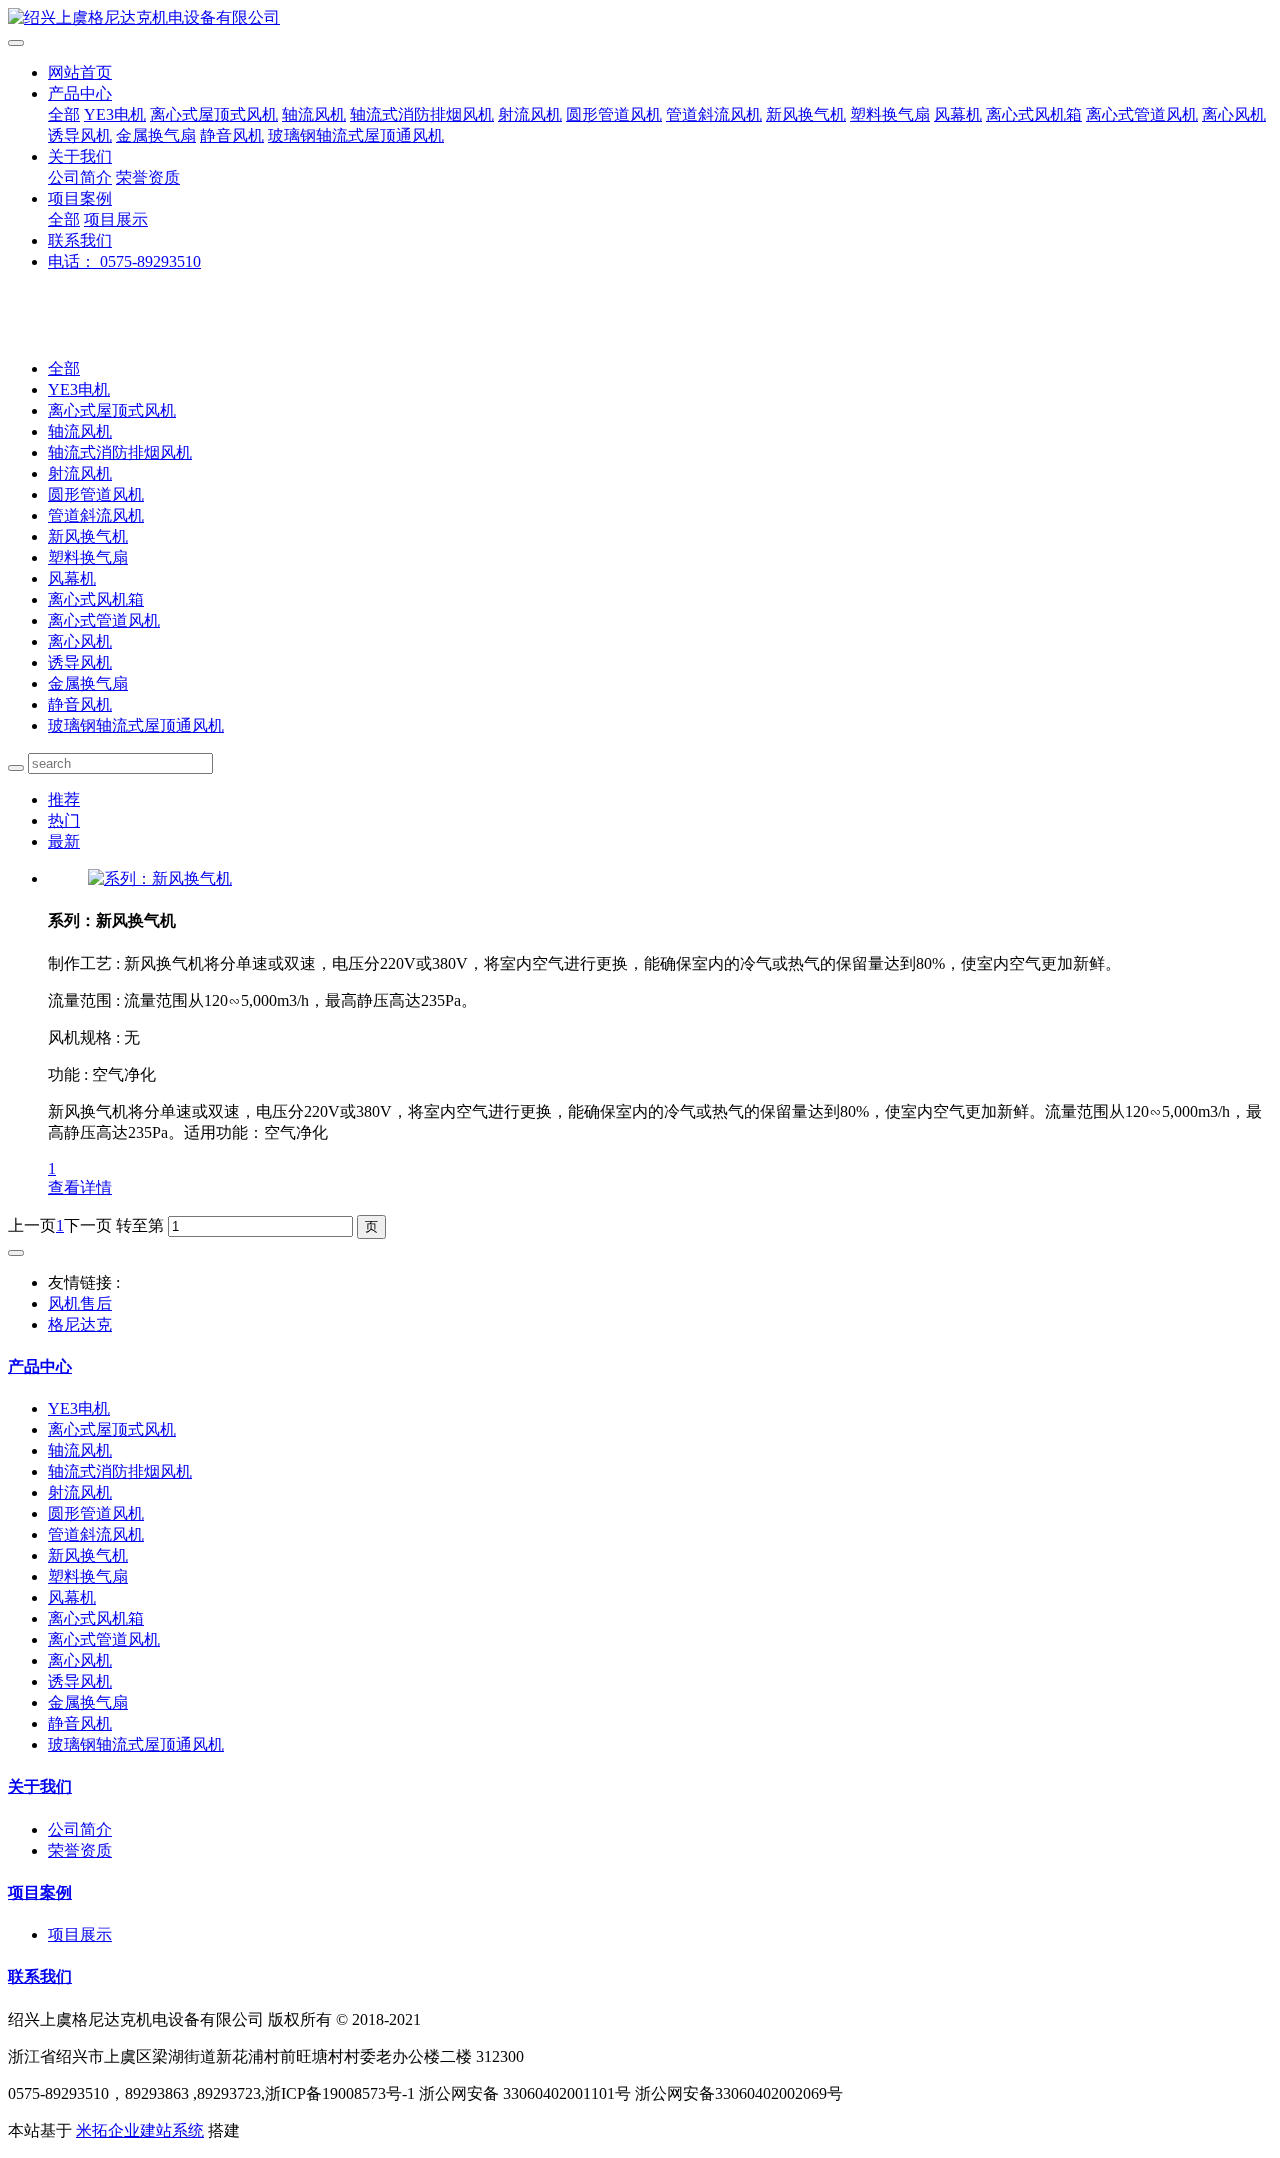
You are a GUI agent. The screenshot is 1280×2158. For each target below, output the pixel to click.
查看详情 (80, 1187)
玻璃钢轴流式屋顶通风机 (356, 135)
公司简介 (80, 177)
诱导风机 (80, 135)
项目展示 (116, 219)
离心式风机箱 (1034, 114)
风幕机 (958, 114)
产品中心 (80, 93)
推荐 (64, 799)
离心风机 (1234, 114)
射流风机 (530, 114)
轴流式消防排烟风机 (422, 114)
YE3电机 (115, 114)
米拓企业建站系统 (140, 2130)
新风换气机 (806, 114)
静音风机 (232, 135)
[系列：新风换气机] (160, 878)
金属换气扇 (156, 135)
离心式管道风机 (1142, 114)
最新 (64, 841)
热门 (64, 820)
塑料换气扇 (890, 114)
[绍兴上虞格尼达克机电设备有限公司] (640, 18)
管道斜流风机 (714, 114)
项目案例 (80, 198)
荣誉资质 (148, 177)
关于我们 (80, 156)
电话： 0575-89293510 (124, 261)
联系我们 (80, 240)
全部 (64, 114)
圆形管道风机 (614, 114)
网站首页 (80, 72)
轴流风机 (314, 114)
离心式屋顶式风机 (214, 114)
